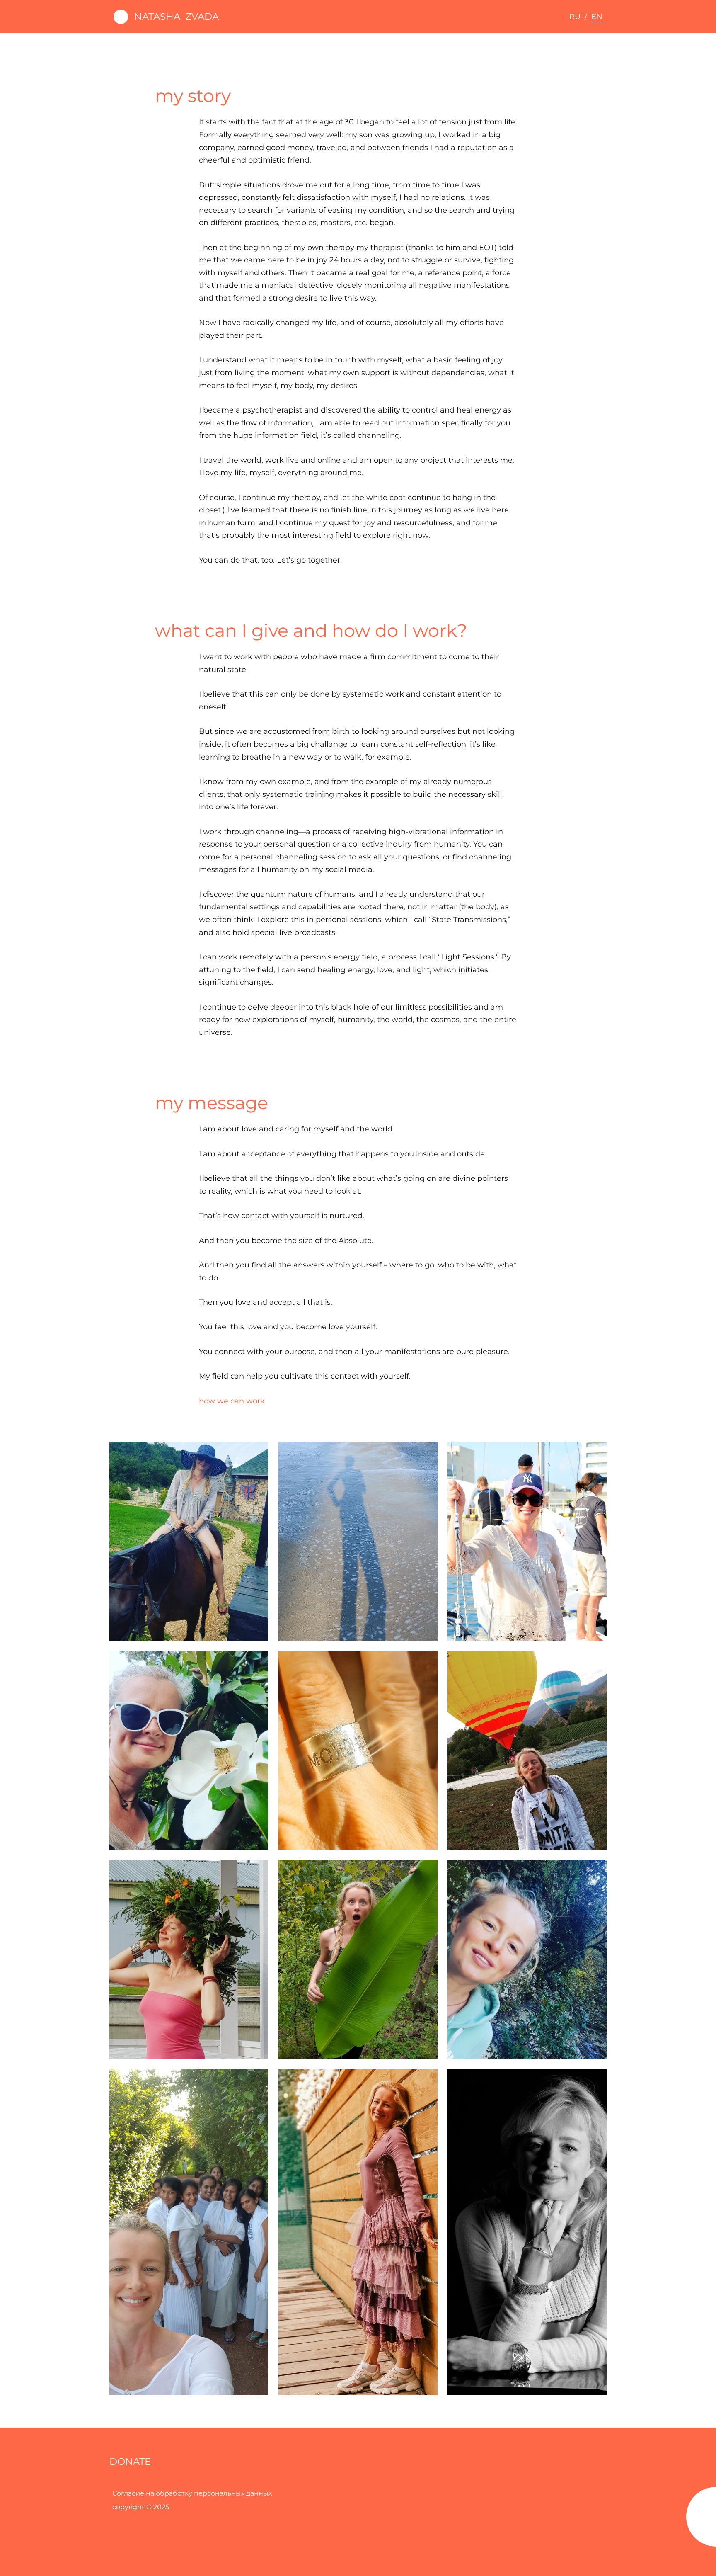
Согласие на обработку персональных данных (192, 2493)
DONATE (130, 2462)
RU (575, 17)
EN (597, 17)
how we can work (232, 1401)
